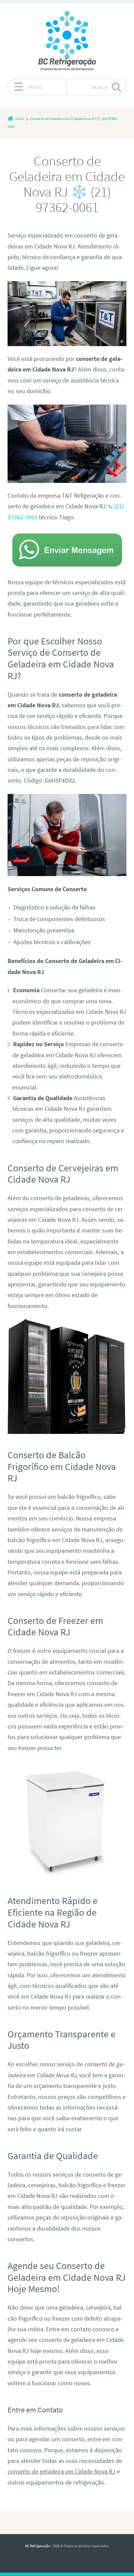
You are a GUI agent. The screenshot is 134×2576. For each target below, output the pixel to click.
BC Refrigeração (38, 2546)
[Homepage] (67, 41)
